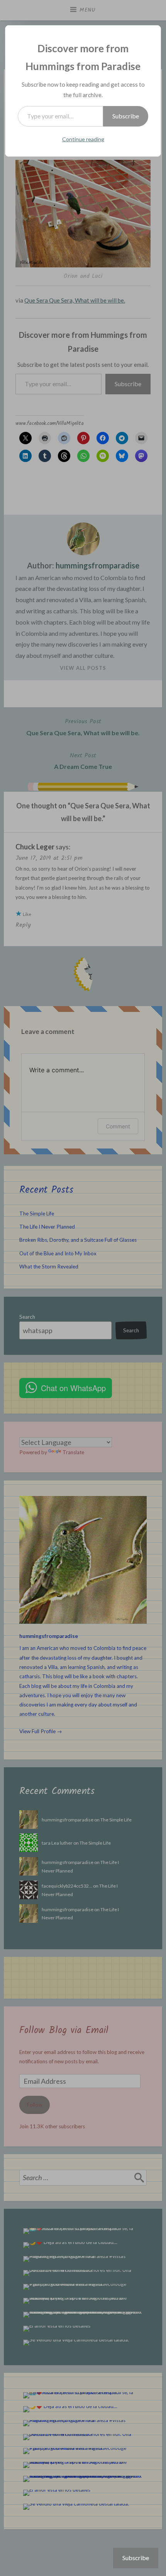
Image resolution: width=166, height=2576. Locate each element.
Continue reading (83, 139)
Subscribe (126, 116)
